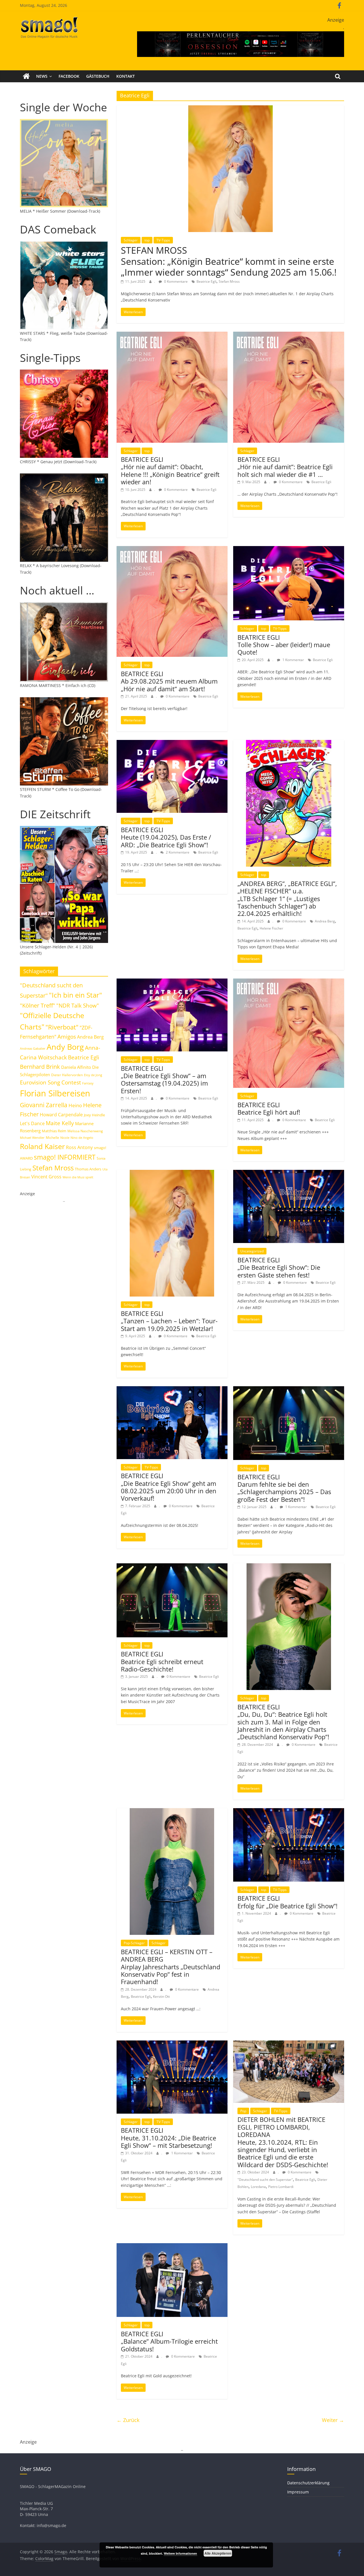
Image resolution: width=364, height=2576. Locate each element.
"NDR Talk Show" (78, 1006)
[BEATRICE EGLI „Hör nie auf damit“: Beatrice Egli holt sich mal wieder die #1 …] (289, 335)
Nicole (65, 1138)
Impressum (298, 2492)
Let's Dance (32, 1123)
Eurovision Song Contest (50, 1082)
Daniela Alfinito (76, 1067)
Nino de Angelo (82, 1138)
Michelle (52, 1138)
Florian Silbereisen (55, 1093)
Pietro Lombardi (281, 2187)
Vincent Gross (46, 1177)
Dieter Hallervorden (67, 1075)
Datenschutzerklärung (308, 2483)
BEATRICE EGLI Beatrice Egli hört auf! (269, 1108)
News (42, 76)
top (147, 240)
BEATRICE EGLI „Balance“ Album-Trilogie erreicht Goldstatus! (169, 2341)
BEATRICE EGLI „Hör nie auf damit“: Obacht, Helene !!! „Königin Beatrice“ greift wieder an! (170, 470)
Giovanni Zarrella (44, 1105)
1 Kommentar (293, 660)
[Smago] (26, 76)
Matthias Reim (54, 1131)
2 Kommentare (177, 852)
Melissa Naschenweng (85, 1131)
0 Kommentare (175, 281)
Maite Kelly (60, 1123)
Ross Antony (79, 1147)
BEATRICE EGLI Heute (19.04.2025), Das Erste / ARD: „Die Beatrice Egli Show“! (166, 837)
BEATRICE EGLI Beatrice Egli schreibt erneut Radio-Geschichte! (162, 1661)
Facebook (69, 76)
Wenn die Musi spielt (78, 1177)
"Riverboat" (62, 1027)
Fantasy (88, 1083)
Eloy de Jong (93, 1075)
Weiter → (333, 2420)
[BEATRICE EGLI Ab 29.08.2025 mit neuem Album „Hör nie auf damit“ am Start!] (172, 549)
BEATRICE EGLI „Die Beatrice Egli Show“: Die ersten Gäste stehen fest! (279, 1267)
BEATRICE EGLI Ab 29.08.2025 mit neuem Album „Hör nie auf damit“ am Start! (169, 681)
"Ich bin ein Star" (76, 995)
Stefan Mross (229, 281)
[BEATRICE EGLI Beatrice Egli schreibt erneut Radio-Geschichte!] (172, 1567)
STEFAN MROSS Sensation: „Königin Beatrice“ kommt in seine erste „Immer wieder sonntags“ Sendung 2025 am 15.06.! (229, 261)
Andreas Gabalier (33, 1048)
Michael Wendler (32, 1138)
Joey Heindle (94, 1115)
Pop (243, 2111)
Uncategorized (252, 1251)
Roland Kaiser (42, 1146)
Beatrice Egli (206, 281)
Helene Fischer (271, 928)
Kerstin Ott (161, 1996)
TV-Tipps (163, 240)
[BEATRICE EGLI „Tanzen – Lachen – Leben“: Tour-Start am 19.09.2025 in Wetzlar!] (172, 1173)
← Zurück (128, 2420)
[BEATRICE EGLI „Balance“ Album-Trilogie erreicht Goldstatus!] (172, 2247)
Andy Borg (65, 1047)
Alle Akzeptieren (218, 2553)
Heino (75, 1105)
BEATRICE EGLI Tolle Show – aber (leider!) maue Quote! (284, 645)
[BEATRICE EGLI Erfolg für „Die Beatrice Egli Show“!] (289, 1812)
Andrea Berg (325, 921)
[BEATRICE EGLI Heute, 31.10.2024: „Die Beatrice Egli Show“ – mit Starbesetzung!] (172, 2044)
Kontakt (126, 76)
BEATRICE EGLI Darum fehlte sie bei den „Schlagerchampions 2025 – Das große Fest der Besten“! (284, 1488)
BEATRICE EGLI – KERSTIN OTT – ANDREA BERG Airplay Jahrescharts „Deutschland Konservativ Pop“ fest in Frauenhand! (170, 1967)
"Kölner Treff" (38, 1005)
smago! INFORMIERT (65, 1157)
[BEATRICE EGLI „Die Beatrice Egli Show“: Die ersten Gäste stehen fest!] (289, 1173)
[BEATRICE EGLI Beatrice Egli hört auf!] (289, 982)
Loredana (258, 2187)
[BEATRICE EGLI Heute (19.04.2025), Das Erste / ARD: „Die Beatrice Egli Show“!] (172, 743)
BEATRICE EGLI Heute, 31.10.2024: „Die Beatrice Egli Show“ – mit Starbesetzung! (168, 2138)
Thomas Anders (88, 1169)
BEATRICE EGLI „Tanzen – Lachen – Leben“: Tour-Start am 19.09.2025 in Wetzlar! (169, 1321)
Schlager (131, 240)
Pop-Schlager (134, 1943)
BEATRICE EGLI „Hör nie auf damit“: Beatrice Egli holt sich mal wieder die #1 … (285, 467)
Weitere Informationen (180, 2553)
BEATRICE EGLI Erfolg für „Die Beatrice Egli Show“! (288, 1902)
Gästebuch (98, 76)
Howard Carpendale (61, 1115)
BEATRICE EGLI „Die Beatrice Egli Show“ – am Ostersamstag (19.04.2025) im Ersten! (164, 1079)
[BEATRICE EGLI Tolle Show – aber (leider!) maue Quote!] (289, 549)
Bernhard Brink (40, 1067)
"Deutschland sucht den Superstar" (265, 2180)
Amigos (67, 1036)
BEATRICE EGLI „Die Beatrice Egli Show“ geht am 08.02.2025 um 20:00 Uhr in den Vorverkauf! (169, 1487)
